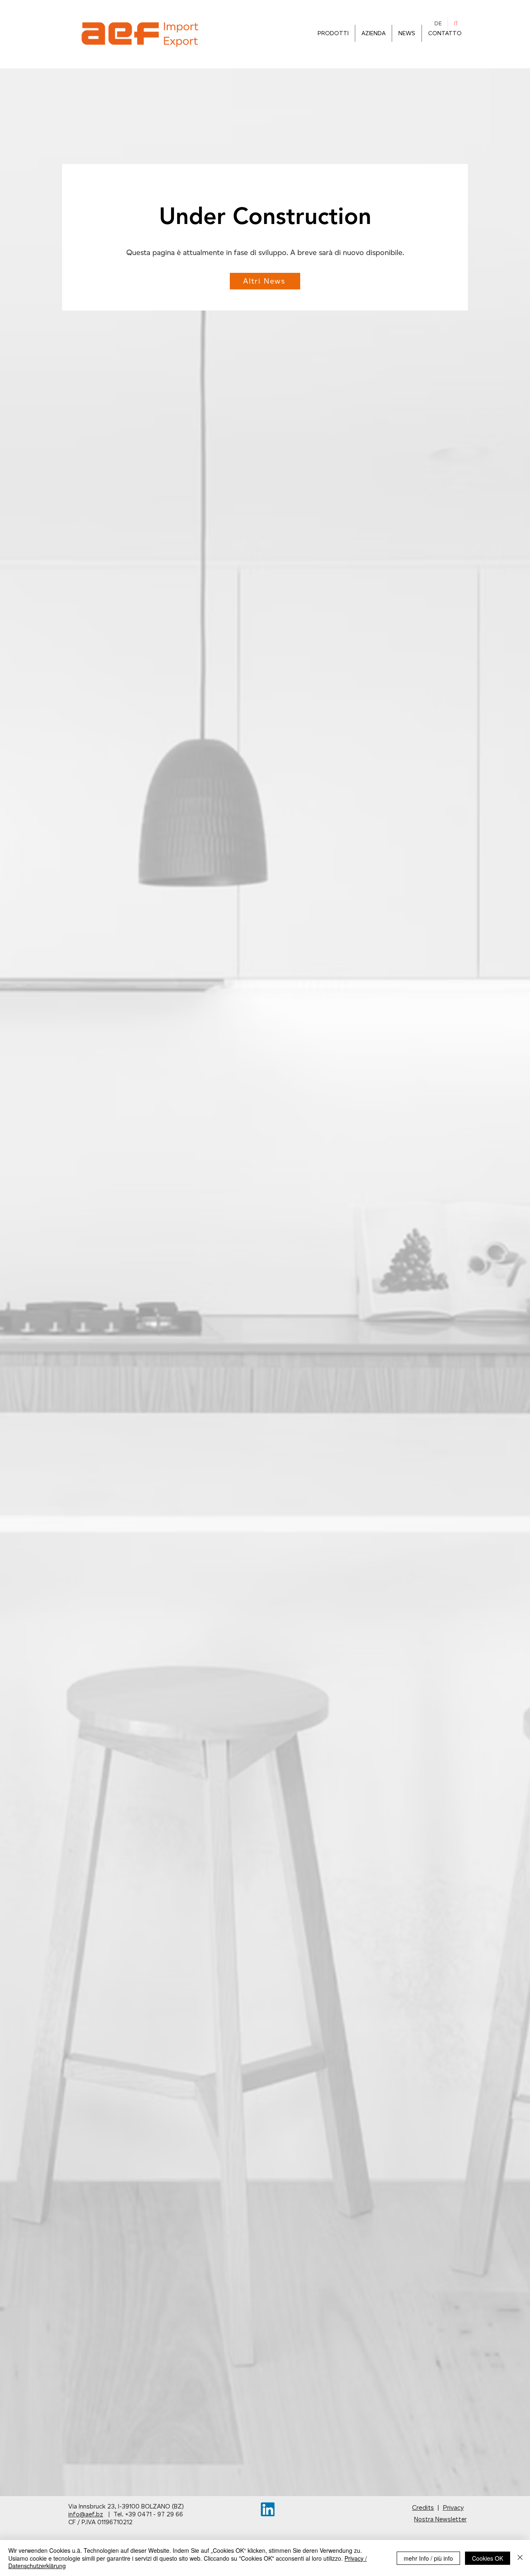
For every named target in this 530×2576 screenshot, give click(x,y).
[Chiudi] (520, 2558)
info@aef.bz (86, 2514)
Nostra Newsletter (440, 2519)
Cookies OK (488, 2558)
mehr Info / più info (428, 2558)
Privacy (453, 2507)
